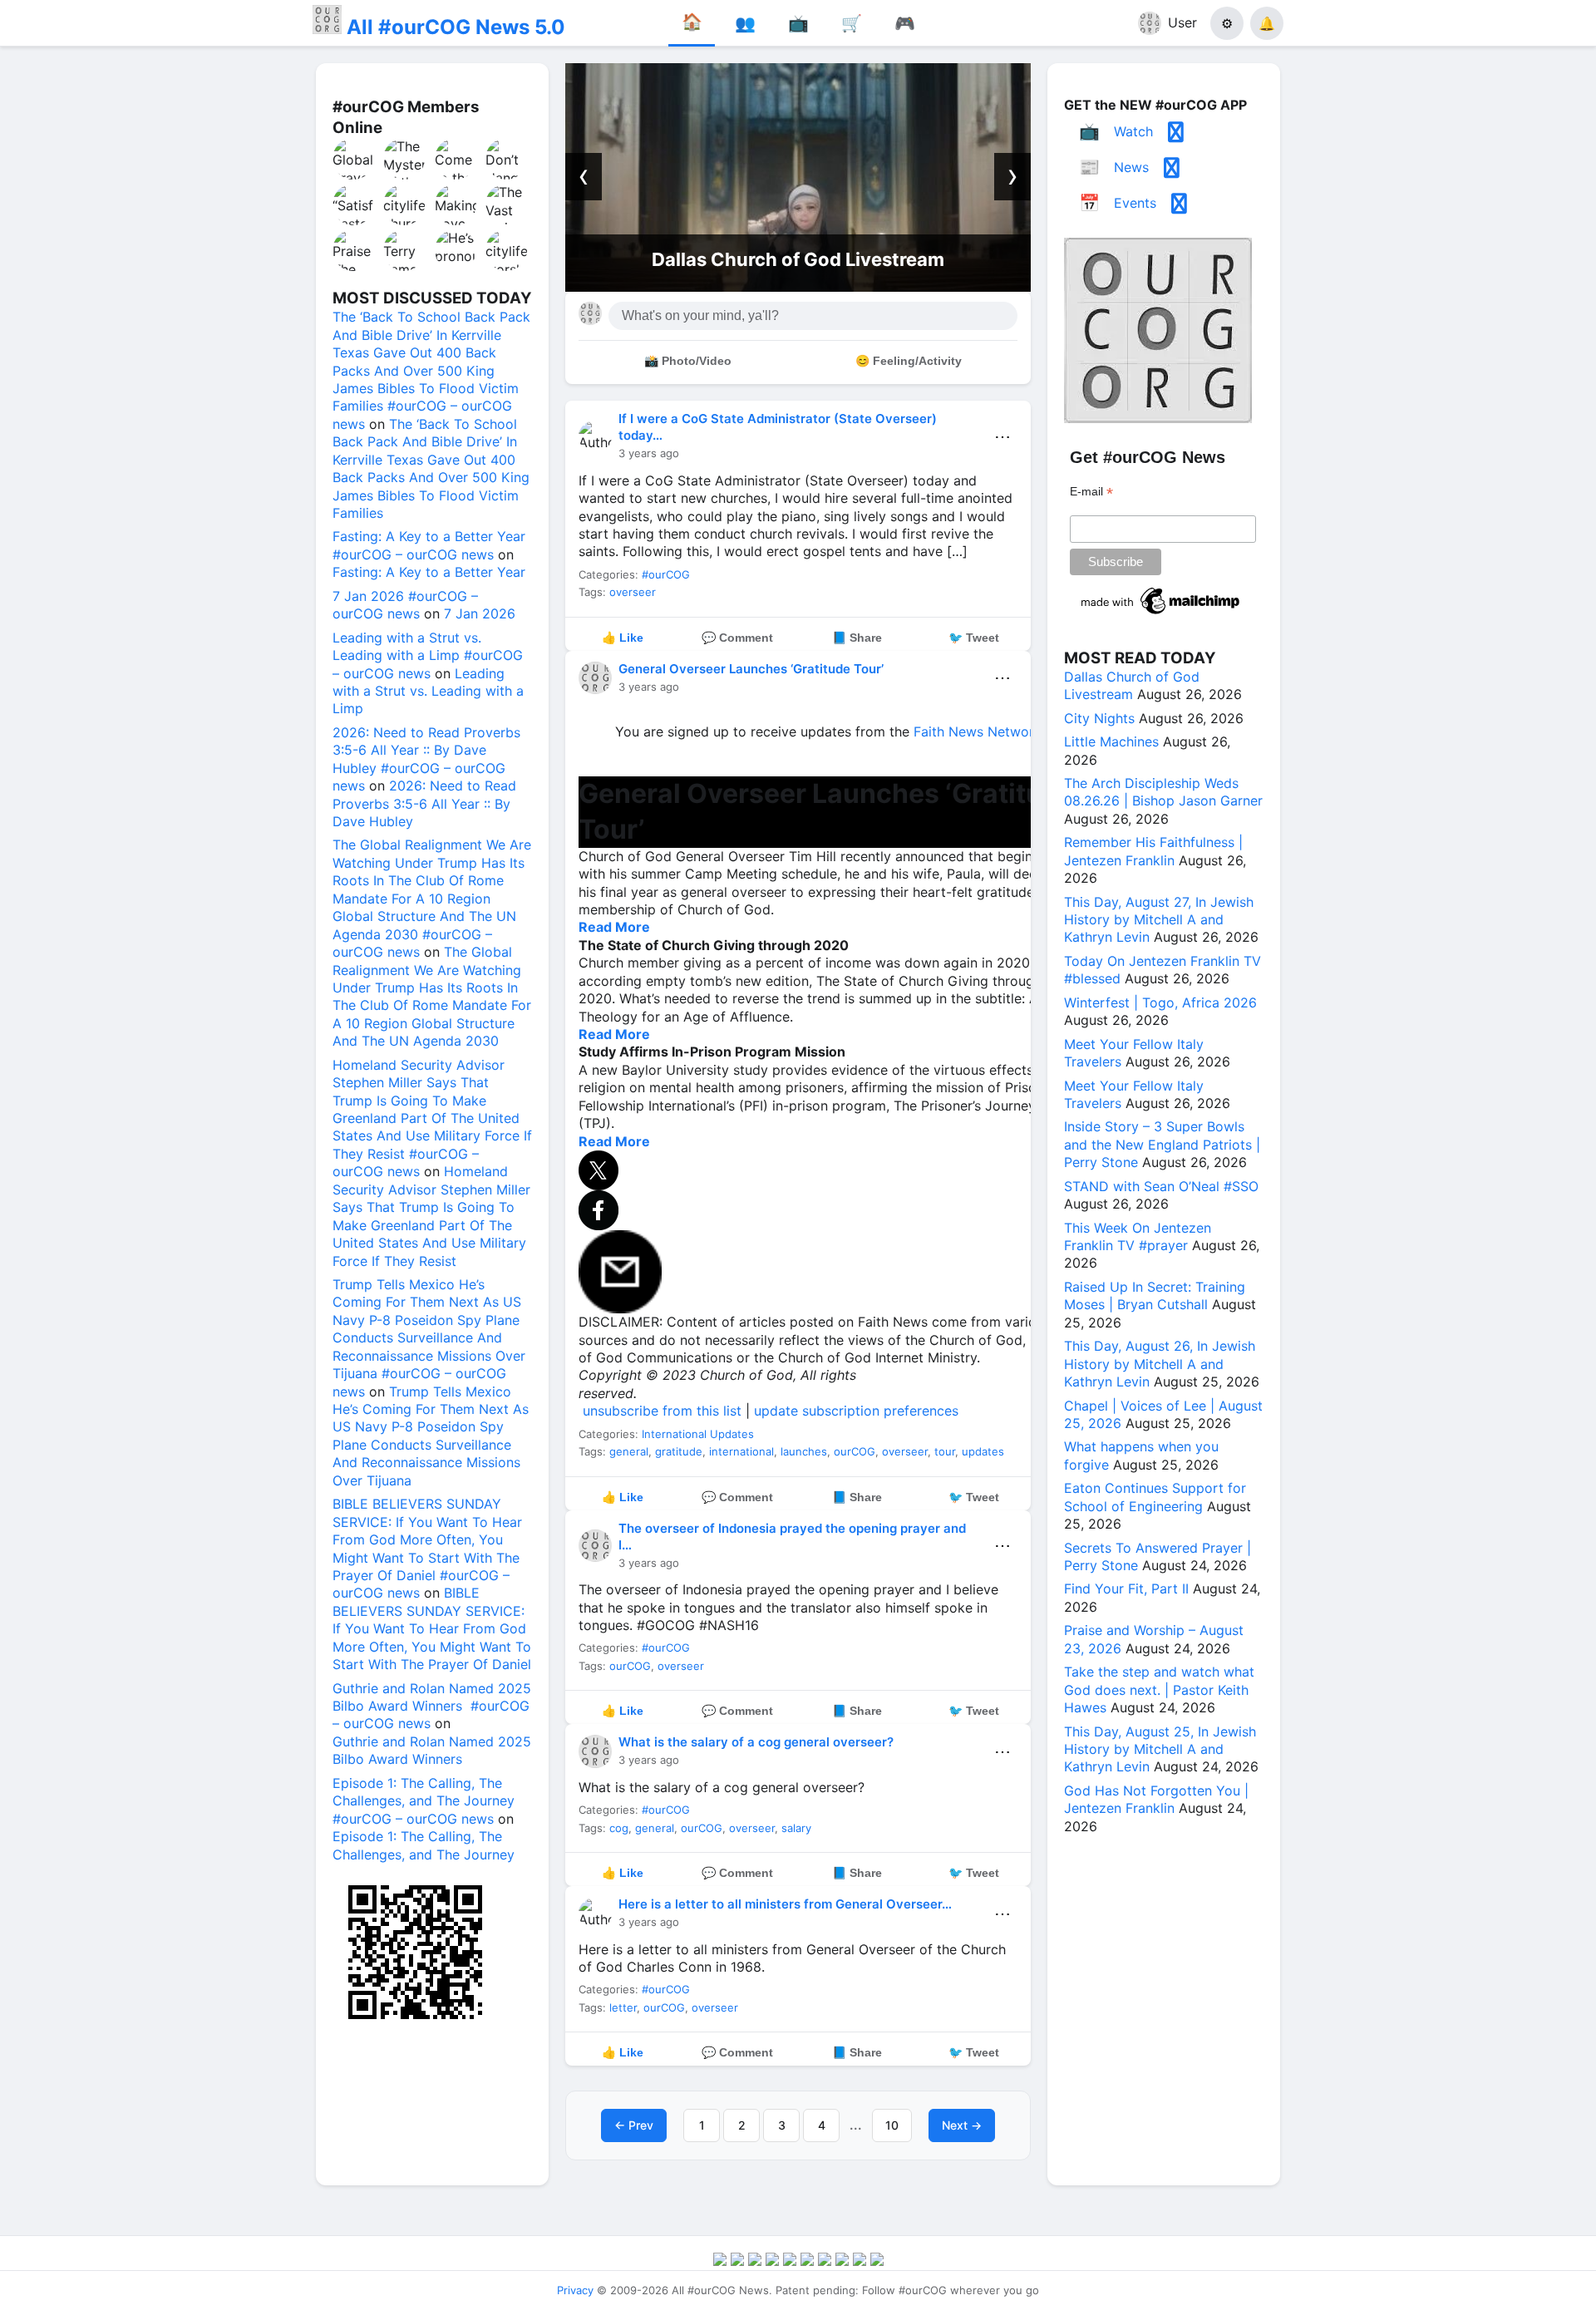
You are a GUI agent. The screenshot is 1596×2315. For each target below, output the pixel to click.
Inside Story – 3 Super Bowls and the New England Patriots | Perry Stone (1162, 1144)
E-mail (1091, 492)
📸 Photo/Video (688, 361)
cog (619, 1828)
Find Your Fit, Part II (1126, 1588)
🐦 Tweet (974, 638)
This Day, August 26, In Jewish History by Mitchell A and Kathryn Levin (1160, 1364)
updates (983, 1451)
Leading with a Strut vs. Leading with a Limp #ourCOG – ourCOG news (428, 655)
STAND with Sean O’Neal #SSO (1161, 1186)
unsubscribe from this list (662, 1411)
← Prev (634, 2125)
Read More (614, 927)
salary (796, 1828)
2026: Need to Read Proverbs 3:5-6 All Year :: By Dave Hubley (424, 803)
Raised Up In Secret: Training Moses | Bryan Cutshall (1155, 1295)
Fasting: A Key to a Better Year (429, 572)
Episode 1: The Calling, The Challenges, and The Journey (424, 1845)
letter (623, 2007)
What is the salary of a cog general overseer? (756, 1742)
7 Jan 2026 (480, 613)
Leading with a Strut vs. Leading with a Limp (428, 691)
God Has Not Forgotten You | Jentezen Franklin (1156, 1799)
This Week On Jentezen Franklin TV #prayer (1138, 1236)
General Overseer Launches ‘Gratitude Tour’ (751, 669)
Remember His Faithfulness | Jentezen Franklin (1153, 851)
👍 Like (623, 638)
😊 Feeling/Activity (909, 361)
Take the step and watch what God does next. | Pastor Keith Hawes (1159, 1689)
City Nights (1099, 718)
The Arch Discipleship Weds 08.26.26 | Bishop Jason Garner (1163, 792)
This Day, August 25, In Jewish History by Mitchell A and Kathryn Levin (1160, 1749)
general (629, 1451)
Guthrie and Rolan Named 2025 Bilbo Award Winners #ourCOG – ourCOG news (432, 1706)
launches (804, 1451)
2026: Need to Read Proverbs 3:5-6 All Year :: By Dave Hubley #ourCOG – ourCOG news (426, 759)
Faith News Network (978, 731)
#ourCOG (666, 574)
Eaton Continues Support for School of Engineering (1155, 1497)
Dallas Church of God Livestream (798, 259)
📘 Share (857, 638)
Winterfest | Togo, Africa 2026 (1160, 1002)
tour (945, 1451)
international (741, 1451)
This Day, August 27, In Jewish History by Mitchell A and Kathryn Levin (1159, 920)
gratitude (679, 1451)
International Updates (698, 1434)
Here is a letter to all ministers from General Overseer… (785, 1904)
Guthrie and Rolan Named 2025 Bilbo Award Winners (432, 1750)
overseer (633, 592)
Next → (962, 2125)
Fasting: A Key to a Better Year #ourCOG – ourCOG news (429, 545)
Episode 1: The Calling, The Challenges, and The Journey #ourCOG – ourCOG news (424, 1801)
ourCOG (855, 1451)
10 (892, 2125)
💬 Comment (737, 638)
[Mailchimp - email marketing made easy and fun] (1161, 614)
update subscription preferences (856, 1411)
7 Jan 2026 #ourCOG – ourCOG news (405, 605)
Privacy (575, 2290)
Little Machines (1111, 741)
